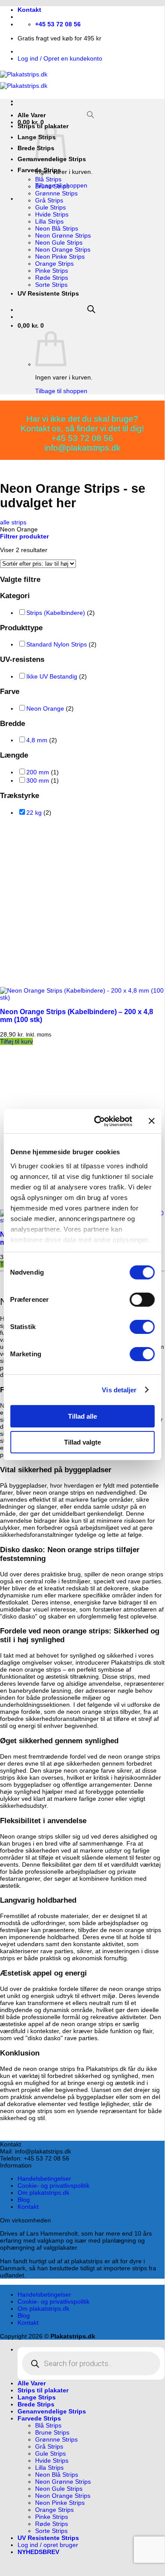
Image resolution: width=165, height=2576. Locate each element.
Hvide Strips (52, 214)
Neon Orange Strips (63, 249)
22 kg (34, 813)
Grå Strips (49, 200)
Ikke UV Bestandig (52, 676)
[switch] (142, 1300)
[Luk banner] (151, 1121)
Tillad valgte (82, 1442)
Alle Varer (32, 115)
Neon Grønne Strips (63, 235)
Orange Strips (54, 264)
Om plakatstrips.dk (43, 2193)
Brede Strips (36, 2404)
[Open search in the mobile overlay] (91, 115)
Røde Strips (52, 278)
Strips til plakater (43, 2390)
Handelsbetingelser (44, 2179)
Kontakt (29, 10)
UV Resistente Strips (48, 293)
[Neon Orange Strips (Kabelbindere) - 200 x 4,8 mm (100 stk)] (82, 997)
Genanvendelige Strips (52, 2411)
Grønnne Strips (56, 193)
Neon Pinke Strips (60, 257)
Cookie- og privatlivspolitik (54, 2186)
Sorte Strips (51, 285)
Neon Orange (45, 708)
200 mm (38, 772)
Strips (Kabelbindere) (56, 613)
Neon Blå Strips (57, 228)
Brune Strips (52, 186)
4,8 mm (37, 740)
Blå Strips (48, 179)
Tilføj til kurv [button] (16, 1041)
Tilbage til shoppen (61, 391)
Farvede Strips (39, 170)
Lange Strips (37, 2397)
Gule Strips (50, 207)
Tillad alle (82, 1416)
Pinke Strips (52, 271)
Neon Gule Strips (59, 242)
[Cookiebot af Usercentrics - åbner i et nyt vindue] (98, 1121)
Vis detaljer (119, 1390)
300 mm (38, 780)
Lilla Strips (49, 221)
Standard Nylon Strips (57, 644)
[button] (24, 536)
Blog (24, 2200)
